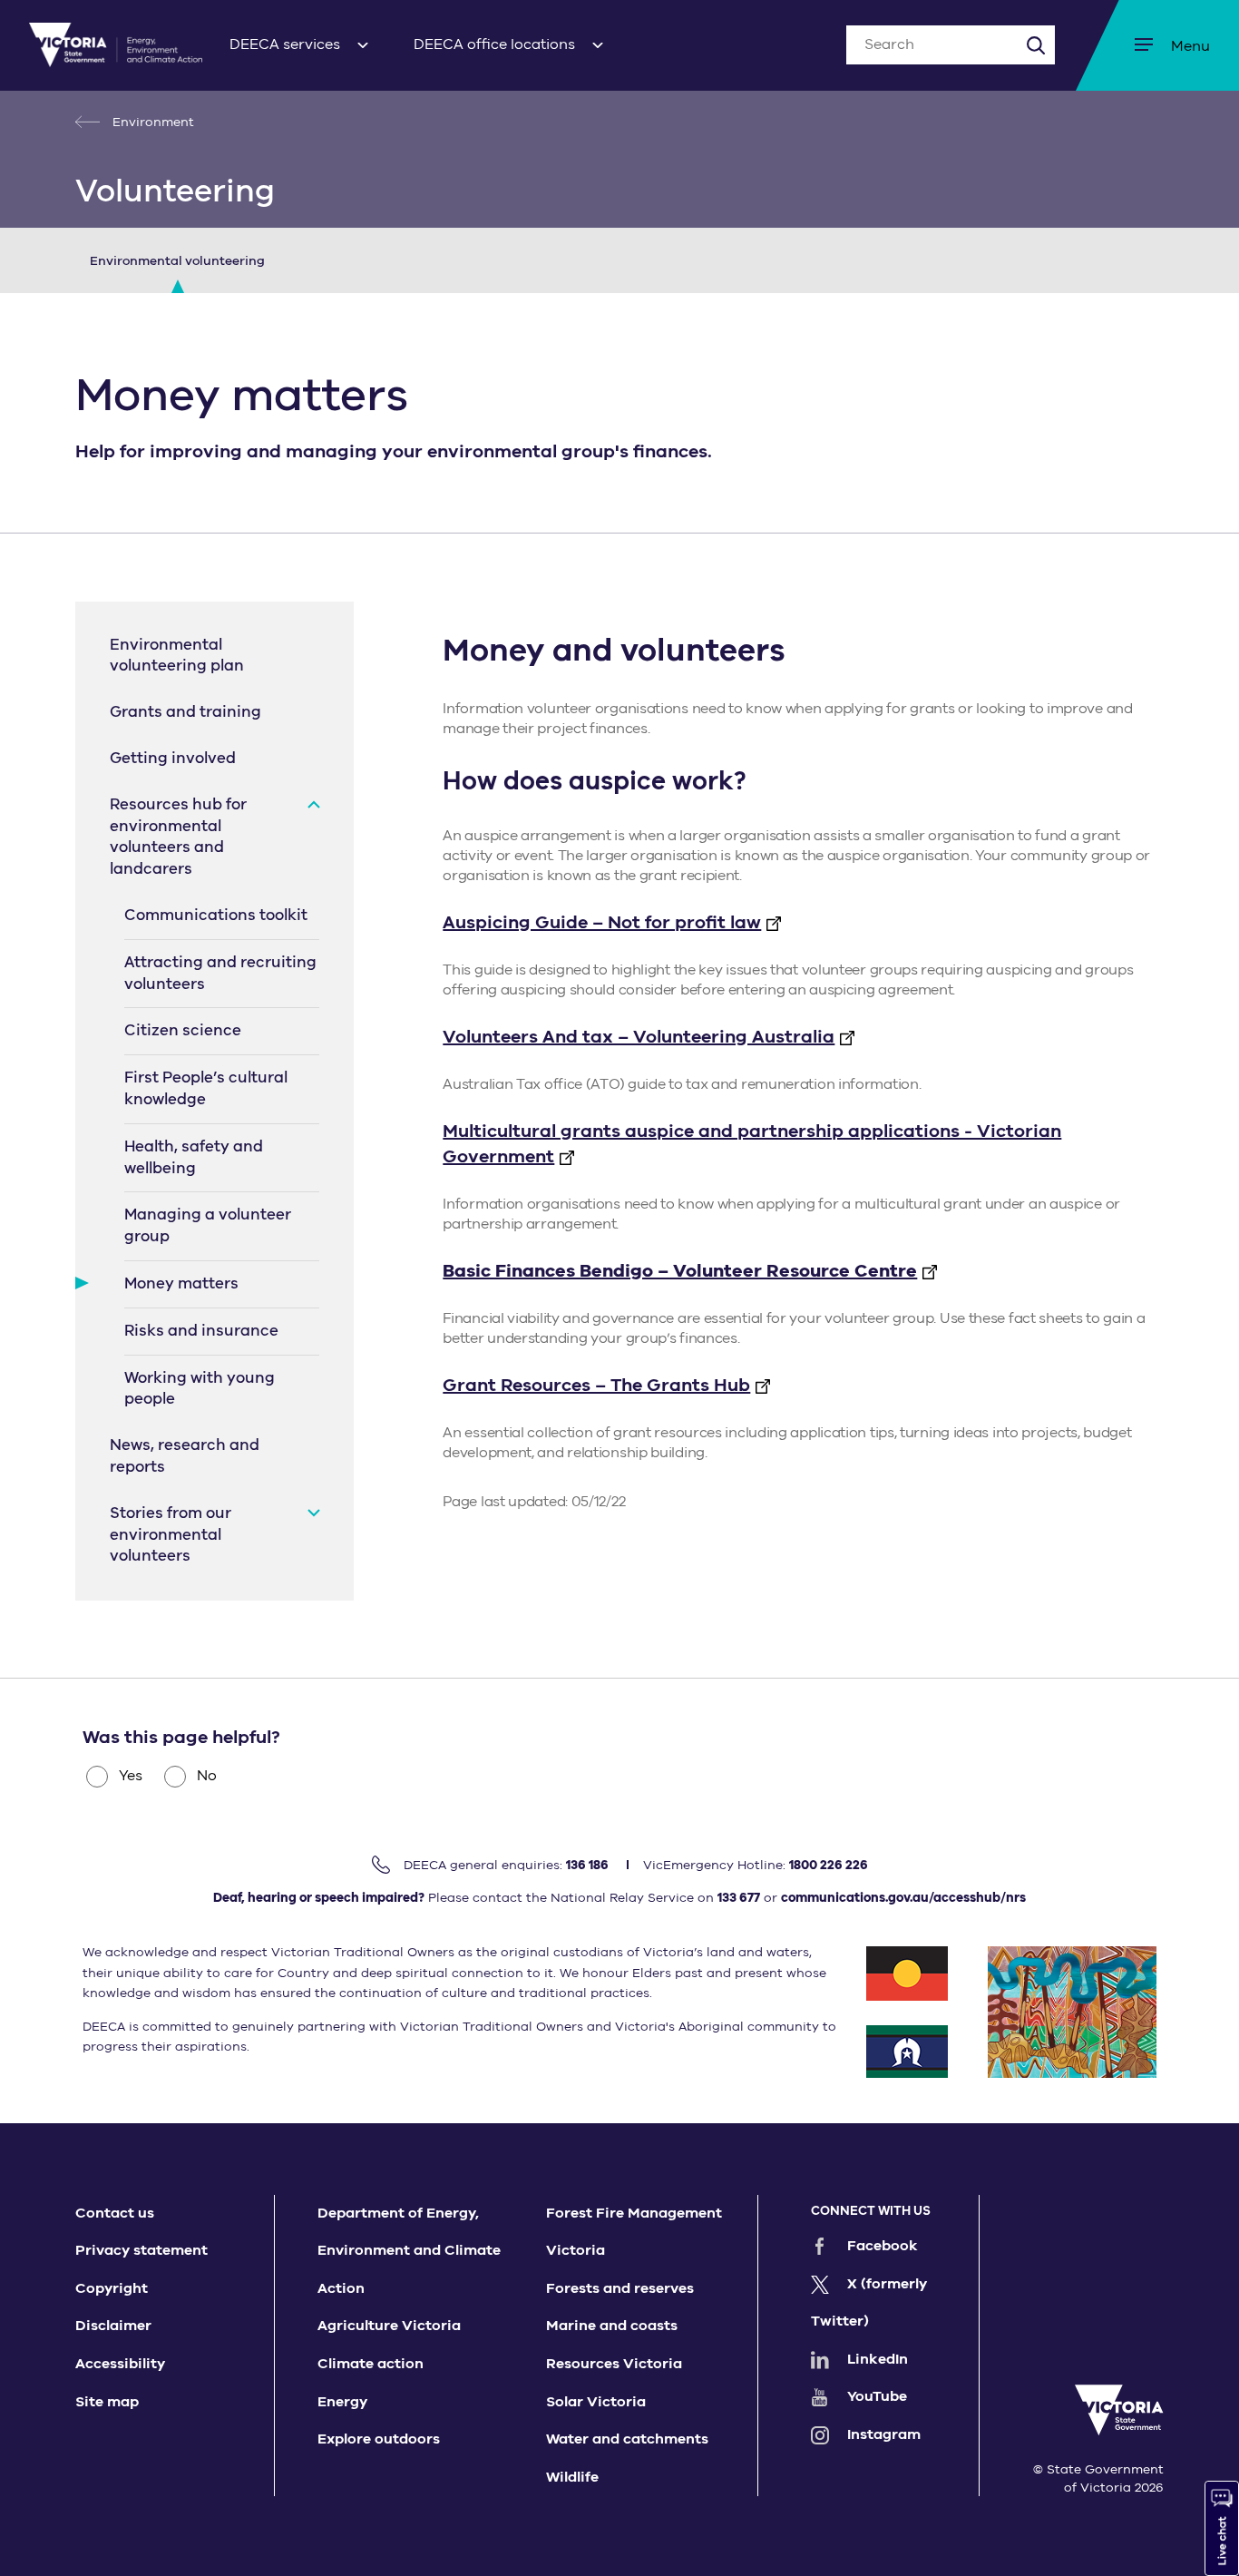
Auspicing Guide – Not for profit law (602, 922)
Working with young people (200, 1389)
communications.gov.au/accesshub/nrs (903, 1898)
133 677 (739, 1898)
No (207, 1776)
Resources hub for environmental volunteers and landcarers (178, 837)
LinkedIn (878, 2359)
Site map (107, 2402)
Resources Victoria (614, 2364)
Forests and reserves (620, 2288)
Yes (131, 1776)
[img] (116, 45)
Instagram (884, 2434)
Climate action (371, 2364)
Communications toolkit (216, 915)
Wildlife (572, 2477)
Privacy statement (141, 2250)
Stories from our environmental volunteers (171, 1535)
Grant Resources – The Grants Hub (596, 1385)
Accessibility (120, 2364)
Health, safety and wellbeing (194, 1157)
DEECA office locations (494, 44)
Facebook (883, 2246)
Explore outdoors (379, 2439)
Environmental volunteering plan (177, 656)
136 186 (587, 1865)
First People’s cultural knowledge (206, 1088)
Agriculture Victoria (389, 2326)
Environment (151, 122)
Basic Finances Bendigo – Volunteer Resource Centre (680, 1271)
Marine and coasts (612, 2326)
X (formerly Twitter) (869, 2303)
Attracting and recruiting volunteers (220, 973)
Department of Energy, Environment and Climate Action (409, 2251)
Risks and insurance (201, 1331)
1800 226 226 (829, 1865)
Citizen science (183, 1030)
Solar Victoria (596, 2402)
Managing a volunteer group (208, 1225)
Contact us (115, 2213)
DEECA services (285, 44)
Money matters (181, 1283)
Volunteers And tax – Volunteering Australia (639, 1037)
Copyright (112, 2288)
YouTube (877, 2396)
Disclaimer (113, 2326)
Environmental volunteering (177, 261)
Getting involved (173, 758)
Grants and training (185, 712)
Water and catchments (627, 2439)
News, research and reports (185, 1456)
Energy (342, 2402)
